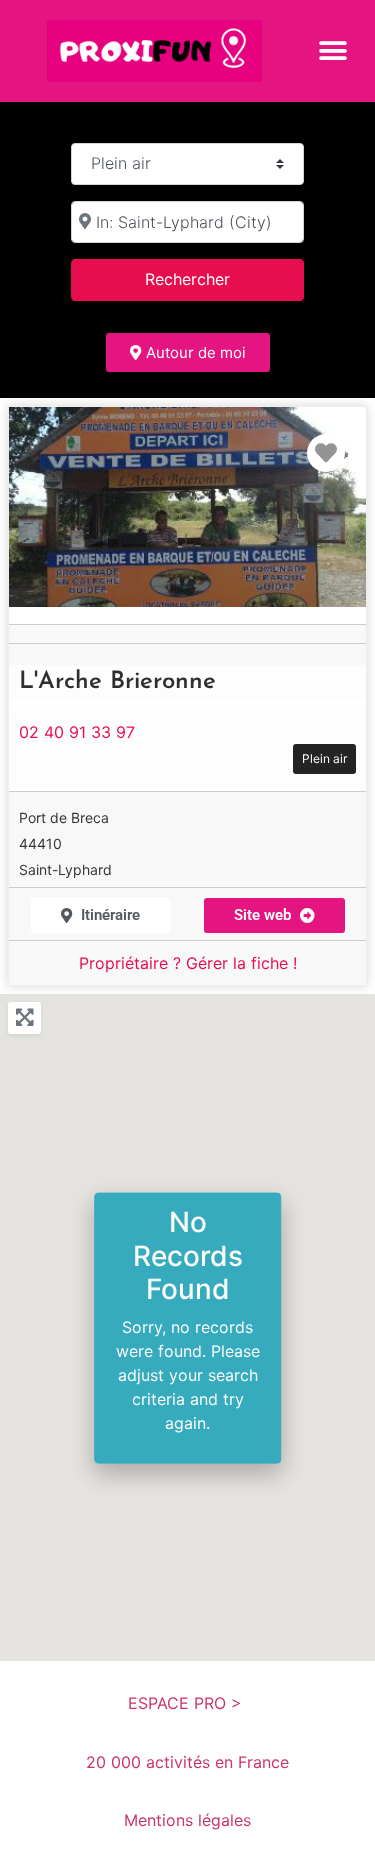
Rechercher (213, 278)
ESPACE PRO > (187, 1703)
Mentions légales (187, 1820)
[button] (332, 50)
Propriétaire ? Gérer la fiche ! (188, 963)
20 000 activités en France (187, 1762)
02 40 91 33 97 (77, 732)
